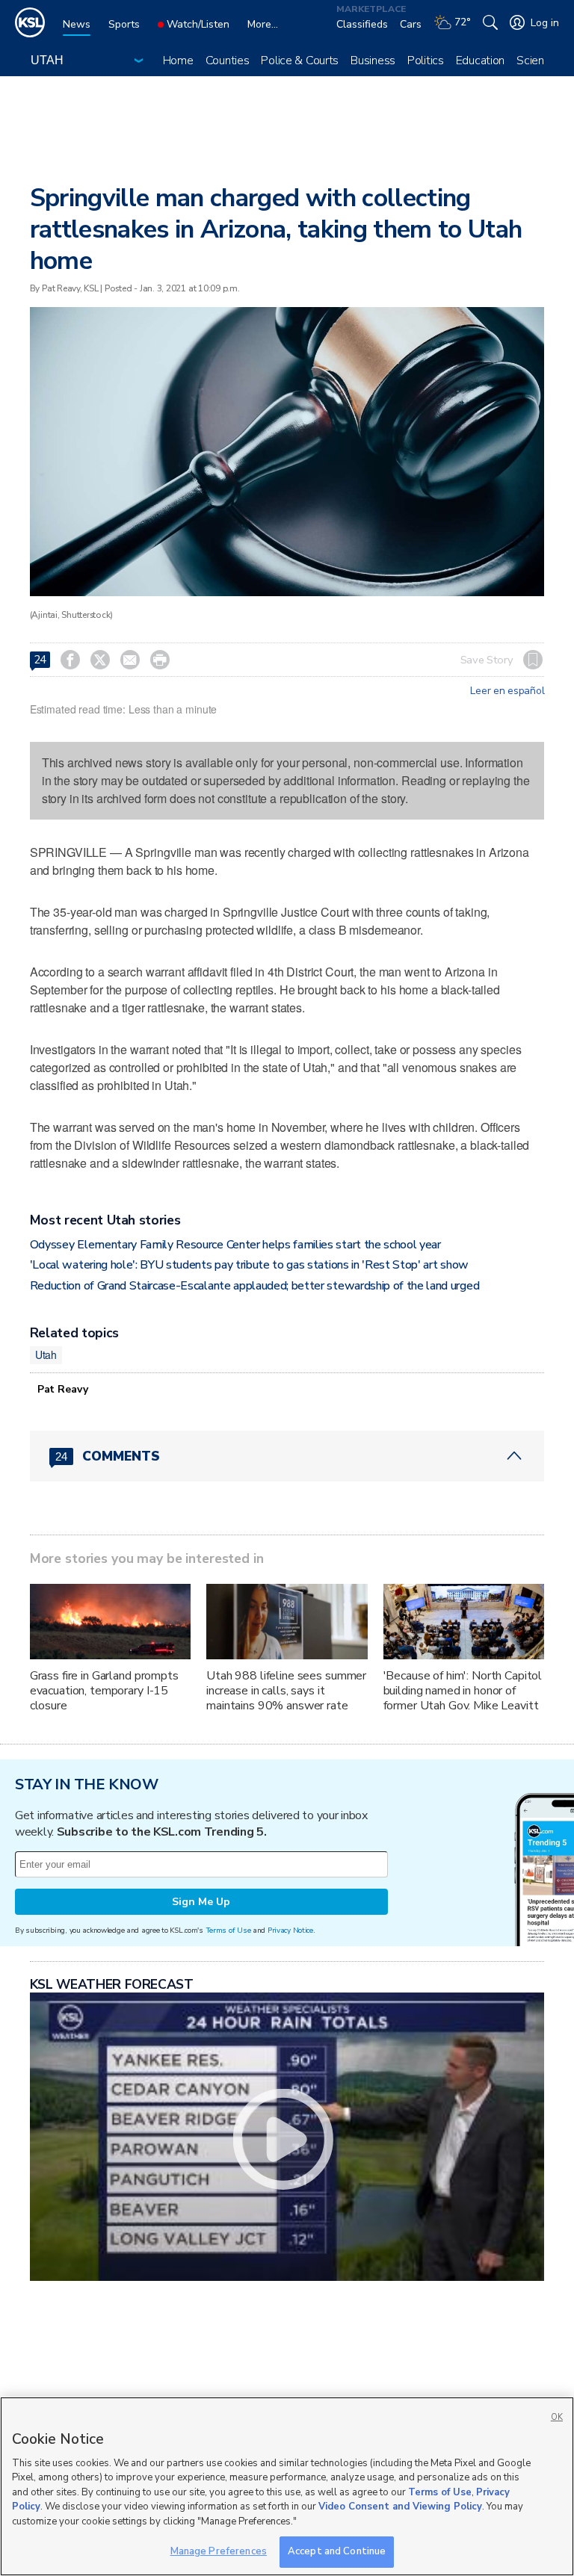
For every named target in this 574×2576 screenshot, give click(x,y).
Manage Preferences (219, 2551)
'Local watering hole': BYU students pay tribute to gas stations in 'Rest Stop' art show (249, 1265)
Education (480, 61)
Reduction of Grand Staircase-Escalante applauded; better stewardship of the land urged (254, 1286)
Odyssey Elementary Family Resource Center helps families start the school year (235, 1245)
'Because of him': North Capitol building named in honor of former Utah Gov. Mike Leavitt (463, 1691)
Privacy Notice (290, 1930)
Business (373, 61)
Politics (426, 61)
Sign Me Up (201, 1902)
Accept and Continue (337, 2551)
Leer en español (507, 691)
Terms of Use (228, 1930)
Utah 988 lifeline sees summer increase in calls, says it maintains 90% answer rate (286, 1691)
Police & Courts (300, 61)
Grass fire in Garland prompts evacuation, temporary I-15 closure (104, 1691)
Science (536, 61)
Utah (46, 1354)
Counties (228, 61)
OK (557, 2417)
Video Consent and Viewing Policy (400, 2507)
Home (178, 61)
